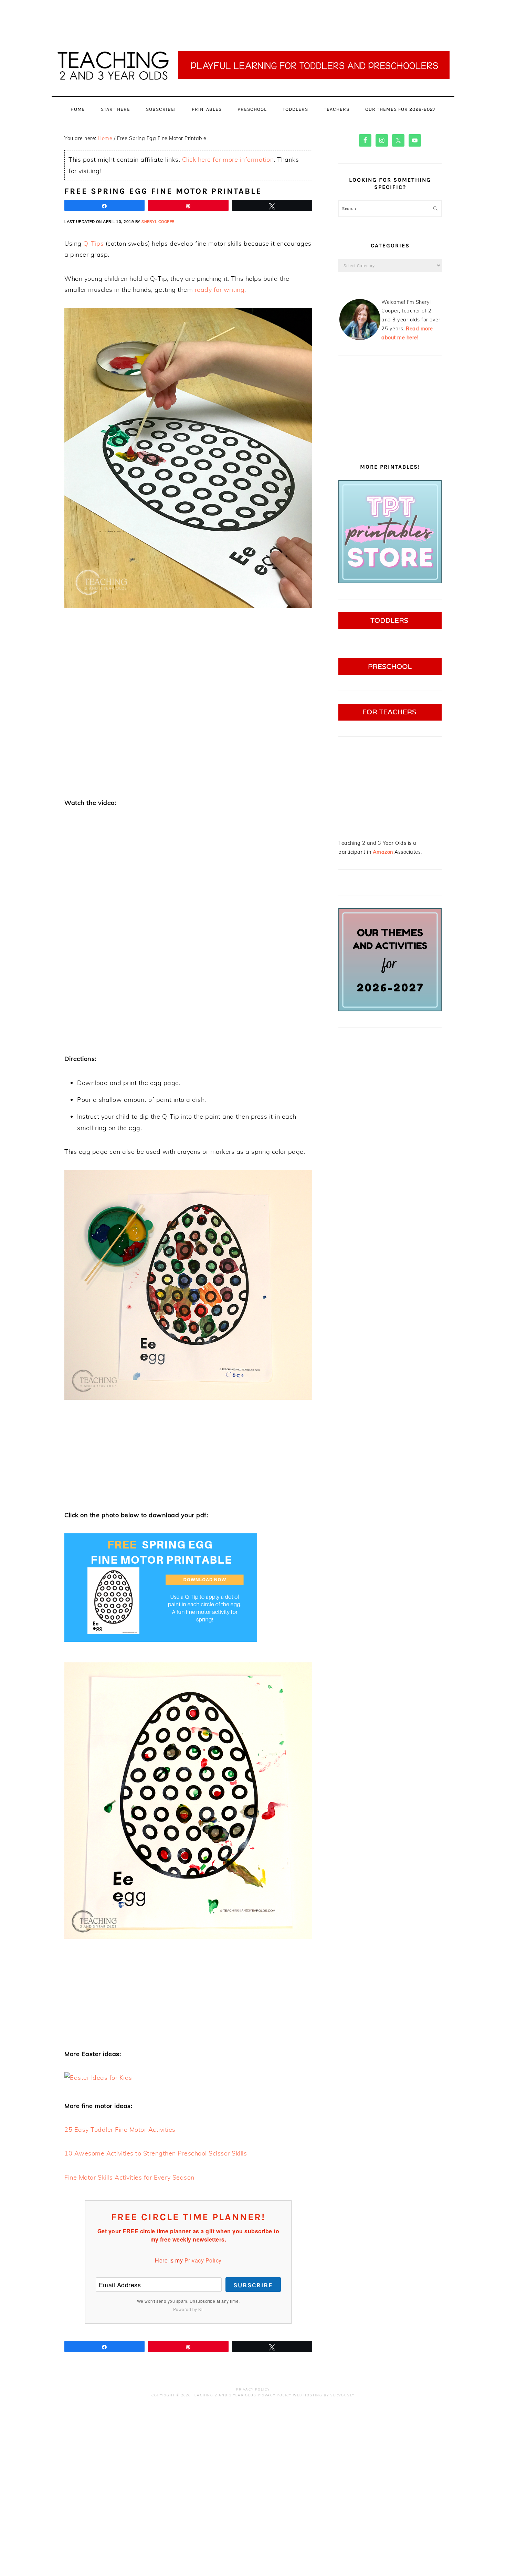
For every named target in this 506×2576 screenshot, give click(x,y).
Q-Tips (93, 243)
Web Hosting (308, 2395)
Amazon (383, 852)
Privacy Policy (203, 2260)
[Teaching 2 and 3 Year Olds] (253, 96)
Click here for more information (228, 159)
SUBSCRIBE (253, 2285)
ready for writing (220, 290)
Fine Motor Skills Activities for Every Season (129, 2177)
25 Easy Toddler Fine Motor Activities (120, 2130)
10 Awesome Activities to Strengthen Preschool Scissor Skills (156, 2153)
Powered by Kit (188, 2309)
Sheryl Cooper (158, 222)
